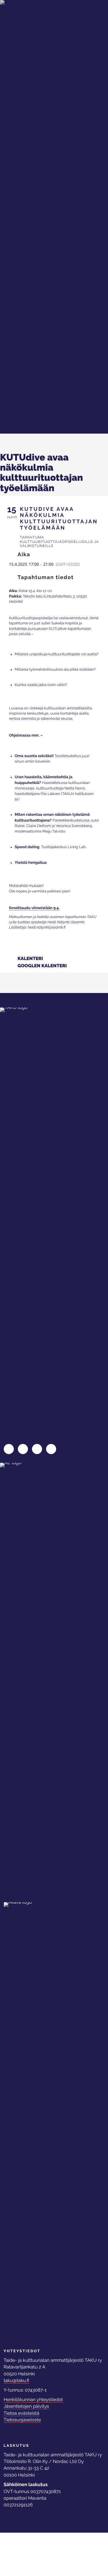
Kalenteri (30, 959)
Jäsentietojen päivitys (26, 2406)
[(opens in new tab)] (26, 1679)
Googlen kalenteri (42, 966)
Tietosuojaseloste (22, 2420)
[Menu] (89, 13)
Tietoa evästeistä (22, 2413)
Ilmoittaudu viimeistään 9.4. (34, 908)
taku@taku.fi (17, 2380)
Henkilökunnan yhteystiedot (33, 2400)
